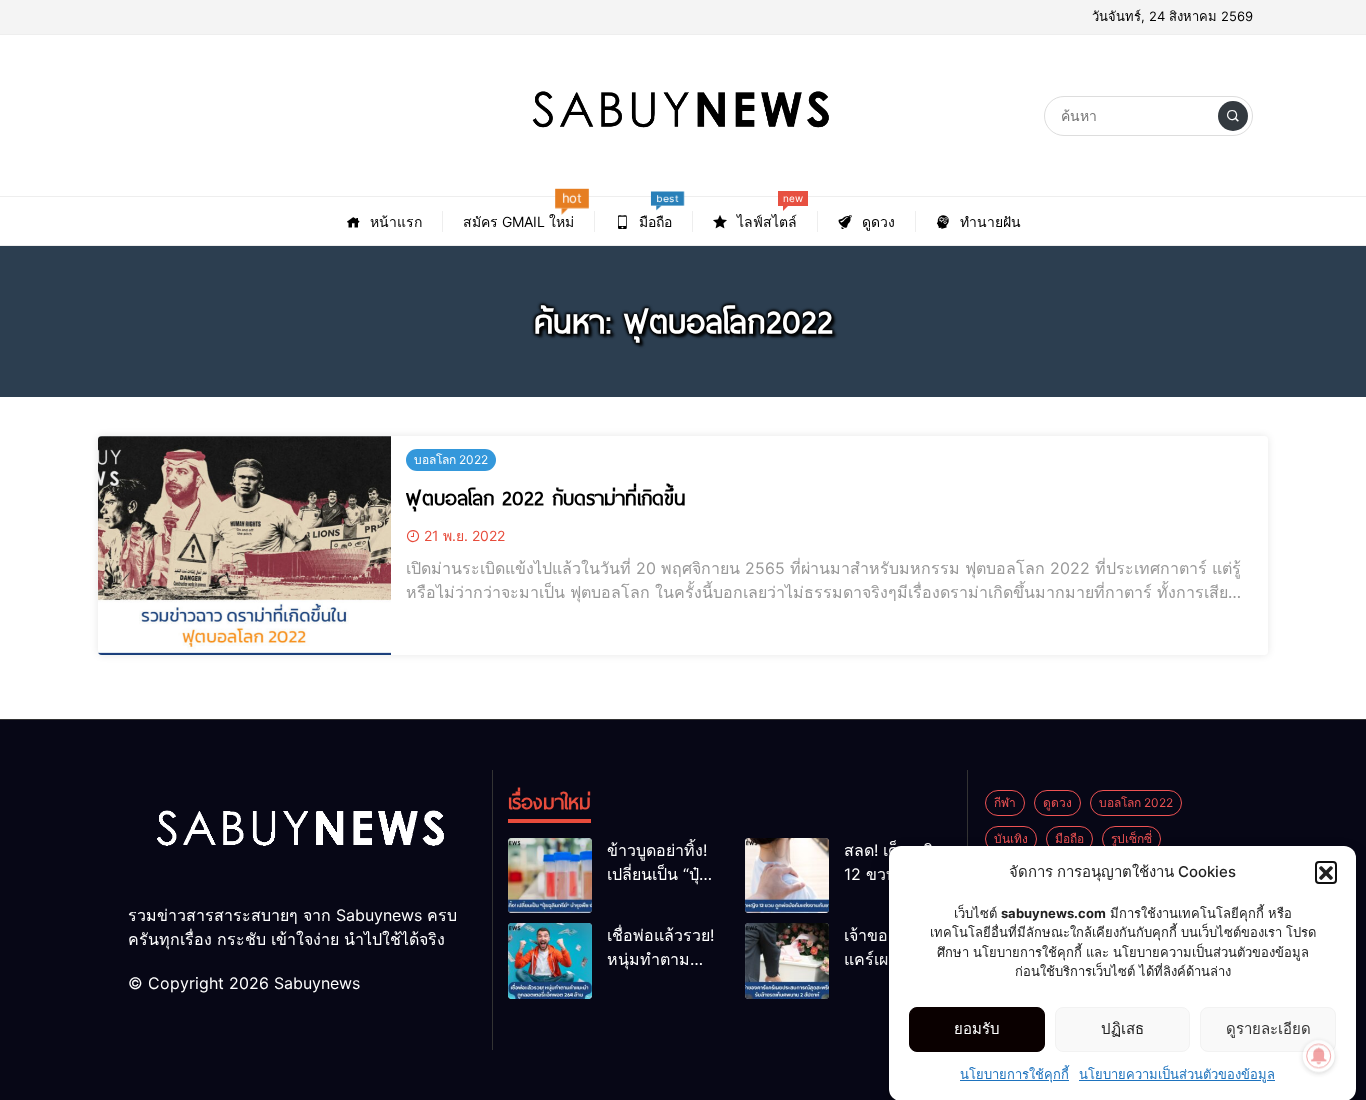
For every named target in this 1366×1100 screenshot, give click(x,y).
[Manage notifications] (1319, 1056)
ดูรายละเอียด (1268, 1028)
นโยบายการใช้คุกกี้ (1014, 1074)
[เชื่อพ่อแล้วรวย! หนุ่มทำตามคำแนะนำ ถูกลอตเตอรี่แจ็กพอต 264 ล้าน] (550, 960)
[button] (1326, 872)
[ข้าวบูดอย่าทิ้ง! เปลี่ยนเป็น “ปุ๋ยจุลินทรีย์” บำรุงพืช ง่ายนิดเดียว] (550, 875)
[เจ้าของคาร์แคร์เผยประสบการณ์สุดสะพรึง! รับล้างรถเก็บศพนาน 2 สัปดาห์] (787, 960)
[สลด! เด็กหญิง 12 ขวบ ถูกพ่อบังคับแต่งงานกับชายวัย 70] (787, 875)
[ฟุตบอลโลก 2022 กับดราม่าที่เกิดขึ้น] (244, 545)
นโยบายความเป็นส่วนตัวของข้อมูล (1177, 1074)
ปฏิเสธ (1122, 1028)
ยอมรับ (977, 1028)
